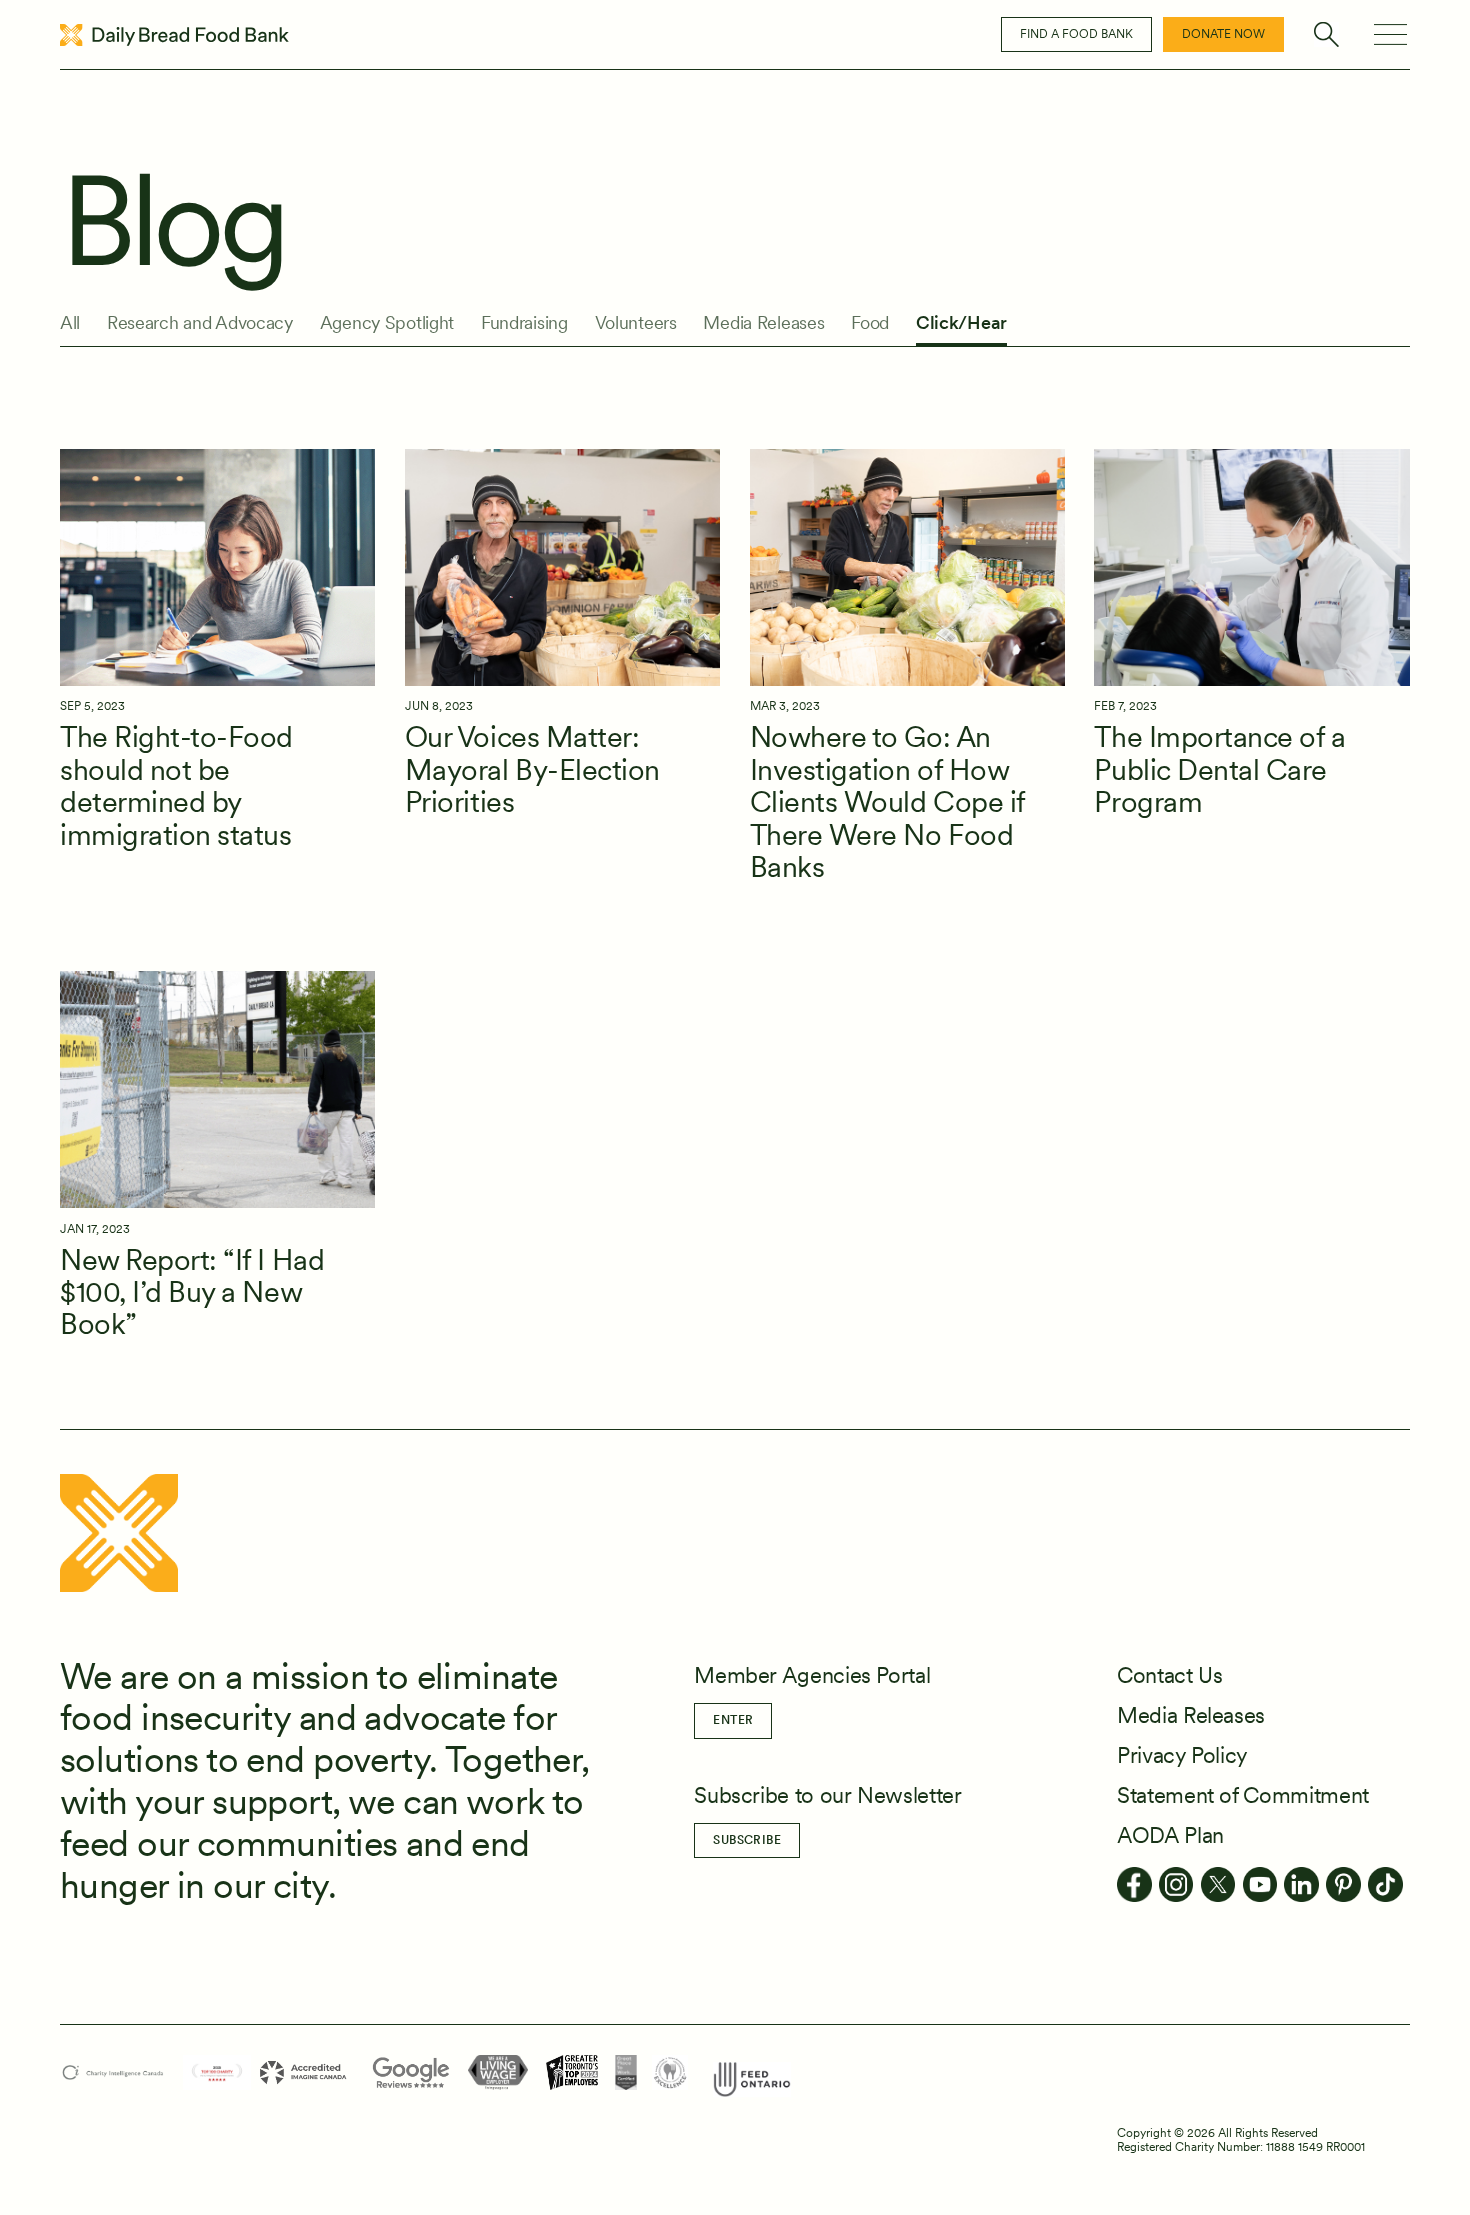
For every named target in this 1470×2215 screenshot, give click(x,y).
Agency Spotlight (387, 323)
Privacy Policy (1182, 1755)
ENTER (733, 1720)
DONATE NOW (1223, 34)
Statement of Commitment (1243, 1795)
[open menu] (1390, 35)
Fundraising (524, 323)
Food (870, 323)
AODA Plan (1170, 1835)
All (70, 323)
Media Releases (763, 323)
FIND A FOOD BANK (1076, 34)
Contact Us (1169, 1675)
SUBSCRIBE (747, 1840)
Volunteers (636, 323)
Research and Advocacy (200, 323)
